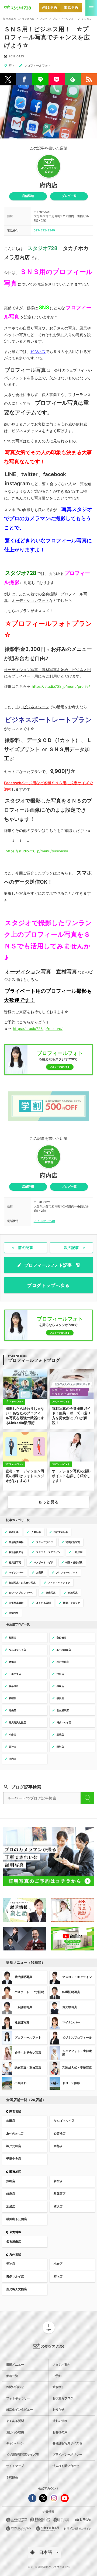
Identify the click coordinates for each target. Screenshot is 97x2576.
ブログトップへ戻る (48, 1285)
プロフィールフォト (65, 19)
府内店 (48, 185)
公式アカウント (49, 2489)
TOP (49, 2330)
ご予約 (57, 2376)
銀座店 (11, 2194)
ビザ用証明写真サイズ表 (22, 2455)
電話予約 (71, 8)
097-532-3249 (44, 230)
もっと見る (48, 1502)
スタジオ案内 (61, 2365)
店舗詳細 (28, 196)
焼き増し (58, 2387)
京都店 (58, 2146)
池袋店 (11, 2207)
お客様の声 (60, 2432)
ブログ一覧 (69, 196)
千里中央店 (14, 2159)
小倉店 (58, 2264)
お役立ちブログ (63, 2398)
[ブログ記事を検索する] (87, 1798)
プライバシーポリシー (67, 2455)
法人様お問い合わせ (66, 2466)
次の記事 (71, 1248)
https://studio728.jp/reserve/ (38, 1029)
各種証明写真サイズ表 (67, 2443)
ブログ (44, 19)
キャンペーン (15, 2443)
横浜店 (58, 2207)
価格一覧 (12, 2376)
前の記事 (26, 1248)
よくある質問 (15, 2421)
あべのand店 (15, 2134)
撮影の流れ (60, 2421)
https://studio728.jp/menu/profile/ (61, 686)
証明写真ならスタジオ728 (19, 19)
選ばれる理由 (15, 2432)
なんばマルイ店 (64, 2121)
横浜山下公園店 (17, 2219)
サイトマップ (15, 2466)
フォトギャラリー (18, 2398)
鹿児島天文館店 (17, 2289)
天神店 (11, 2264)
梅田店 (11, 2121)
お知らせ (58, 2410)
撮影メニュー (15, 2365)
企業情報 (48, 2512)
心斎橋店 (60, 2134)
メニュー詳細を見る (60, 1067)
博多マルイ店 (15, 2277)
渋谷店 (11, 2181)
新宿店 (58, 2181)
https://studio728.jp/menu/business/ (37, 851)
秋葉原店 (60, 2194)
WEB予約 (49, 8)
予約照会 (12, 2477)
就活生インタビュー (20, 2410)
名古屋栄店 (14, 2242)
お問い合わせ (15, 2387)
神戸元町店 (14, 2146)
